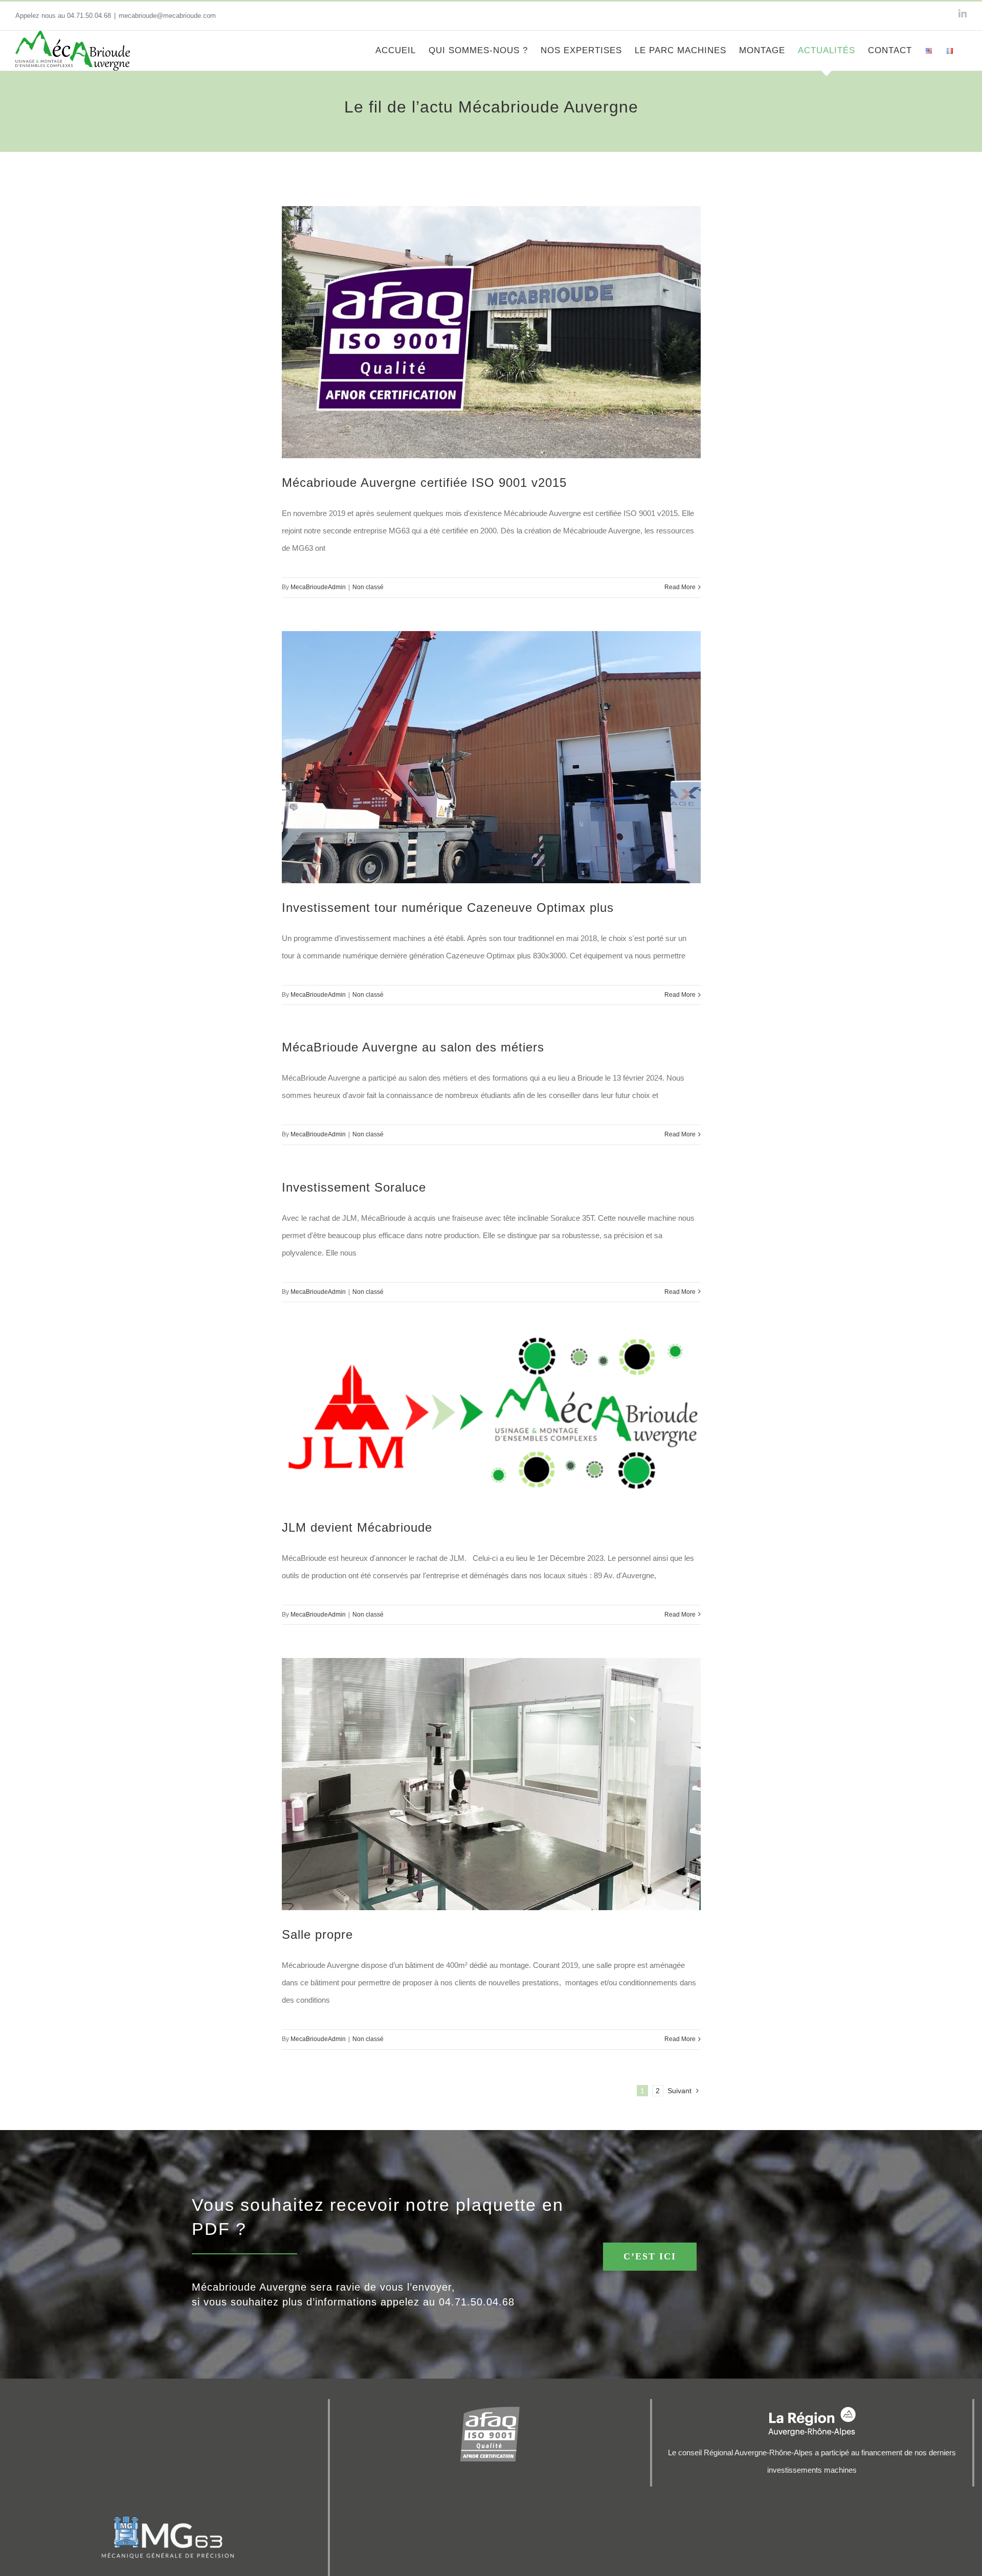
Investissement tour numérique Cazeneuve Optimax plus (448, 908)
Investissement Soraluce (354, 1187)
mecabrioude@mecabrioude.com (167, 16)
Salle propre (317, 1934)
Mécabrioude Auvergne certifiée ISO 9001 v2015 (424, 483)
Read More (680, 587)
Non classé (368, 587)
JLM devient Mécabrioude (357, 1527)
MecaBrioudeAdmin (318, 587)
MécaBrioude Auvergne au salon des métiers (413, 1047)
